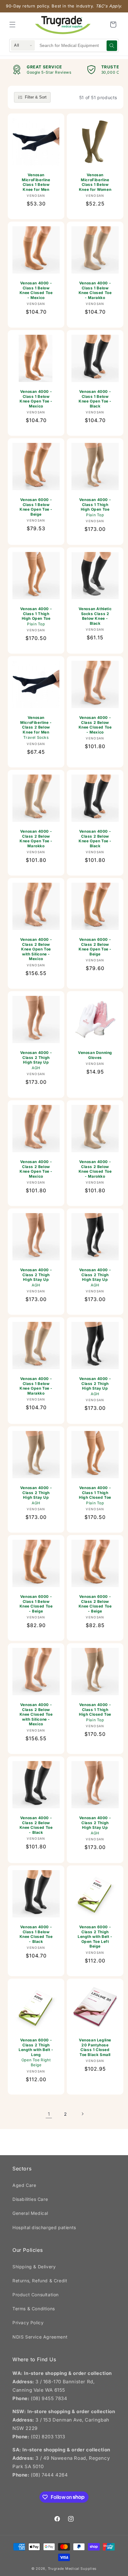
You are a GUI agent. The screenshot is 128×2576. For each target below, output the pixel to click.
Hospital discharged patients (44, 2227)
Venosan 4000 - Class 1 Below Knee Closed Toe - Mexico (36, 290)
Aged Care (24, 2185)
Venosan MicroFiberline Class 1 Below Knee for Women (95, 182)
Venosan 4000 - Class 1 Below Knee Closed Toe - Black (36, 1934)
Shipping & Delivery (34, 2267)
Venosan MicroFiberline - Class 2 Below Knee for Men (36, 727)
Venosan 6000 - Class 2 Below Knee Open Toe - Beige (95, 947)
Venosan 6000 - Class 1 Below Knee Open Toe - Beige (36, 507)
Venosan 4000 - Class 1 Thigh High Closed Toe (95, 1495)
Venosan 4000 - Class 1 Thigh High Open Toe (95, 507)
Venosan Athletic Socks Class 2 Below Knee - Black (95, 616)
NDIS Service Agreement (40, 2337)
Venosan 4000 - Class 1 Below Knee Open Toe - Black (95, 399)
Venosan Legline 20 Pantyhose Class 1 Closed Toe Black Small (95, 2047)
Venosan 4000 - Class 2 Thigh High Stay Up (36, 1060)
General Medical (30, 2213)
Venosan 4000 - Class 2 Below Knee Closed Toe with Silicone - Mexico (36, 1714)
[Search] (112, 46)
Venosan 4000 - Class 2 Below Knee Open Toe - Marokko (36, 839)
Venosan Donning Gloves (95, 1055)
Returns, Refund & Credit (40, 2281)
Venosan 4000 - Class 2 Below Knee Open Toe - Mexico (36, 1169)
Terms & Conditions (34, 2309)
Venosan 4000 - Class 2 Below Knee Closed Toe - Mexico (95, 725)
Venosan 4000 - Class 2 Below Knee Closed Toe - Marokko (95, 1169)
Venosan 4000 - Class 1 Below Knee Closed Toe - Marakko (95, 290)
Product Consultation (36, 2295)
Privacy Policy (28, 2323)
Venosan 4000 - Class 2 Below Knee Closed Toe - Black (36, 1825)
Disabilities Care (30, 2199)
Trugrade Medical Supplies (72, 2569)
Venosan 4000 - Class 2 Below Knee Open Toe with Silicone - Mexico (36, 949)
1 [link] (49, 2114)
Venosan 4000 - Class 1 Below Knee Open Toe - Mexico (36, 399)
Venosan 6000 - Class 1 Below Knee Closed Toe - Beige (36, 1604)
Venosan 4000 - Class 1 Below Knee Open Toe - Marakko (36, 1386)
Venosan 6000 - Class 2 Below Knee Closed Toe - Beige (95, 1604)
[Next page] (82, 2114)
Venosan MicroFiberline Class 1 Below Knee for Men (36, 182)
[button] (12, 25)
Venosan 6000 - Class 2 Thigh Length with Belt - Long (36, 2052)
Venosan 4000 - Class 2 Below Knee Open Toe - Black (95, 839)
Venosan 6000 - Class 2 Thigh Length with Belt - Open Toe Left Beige (95, 1937)
